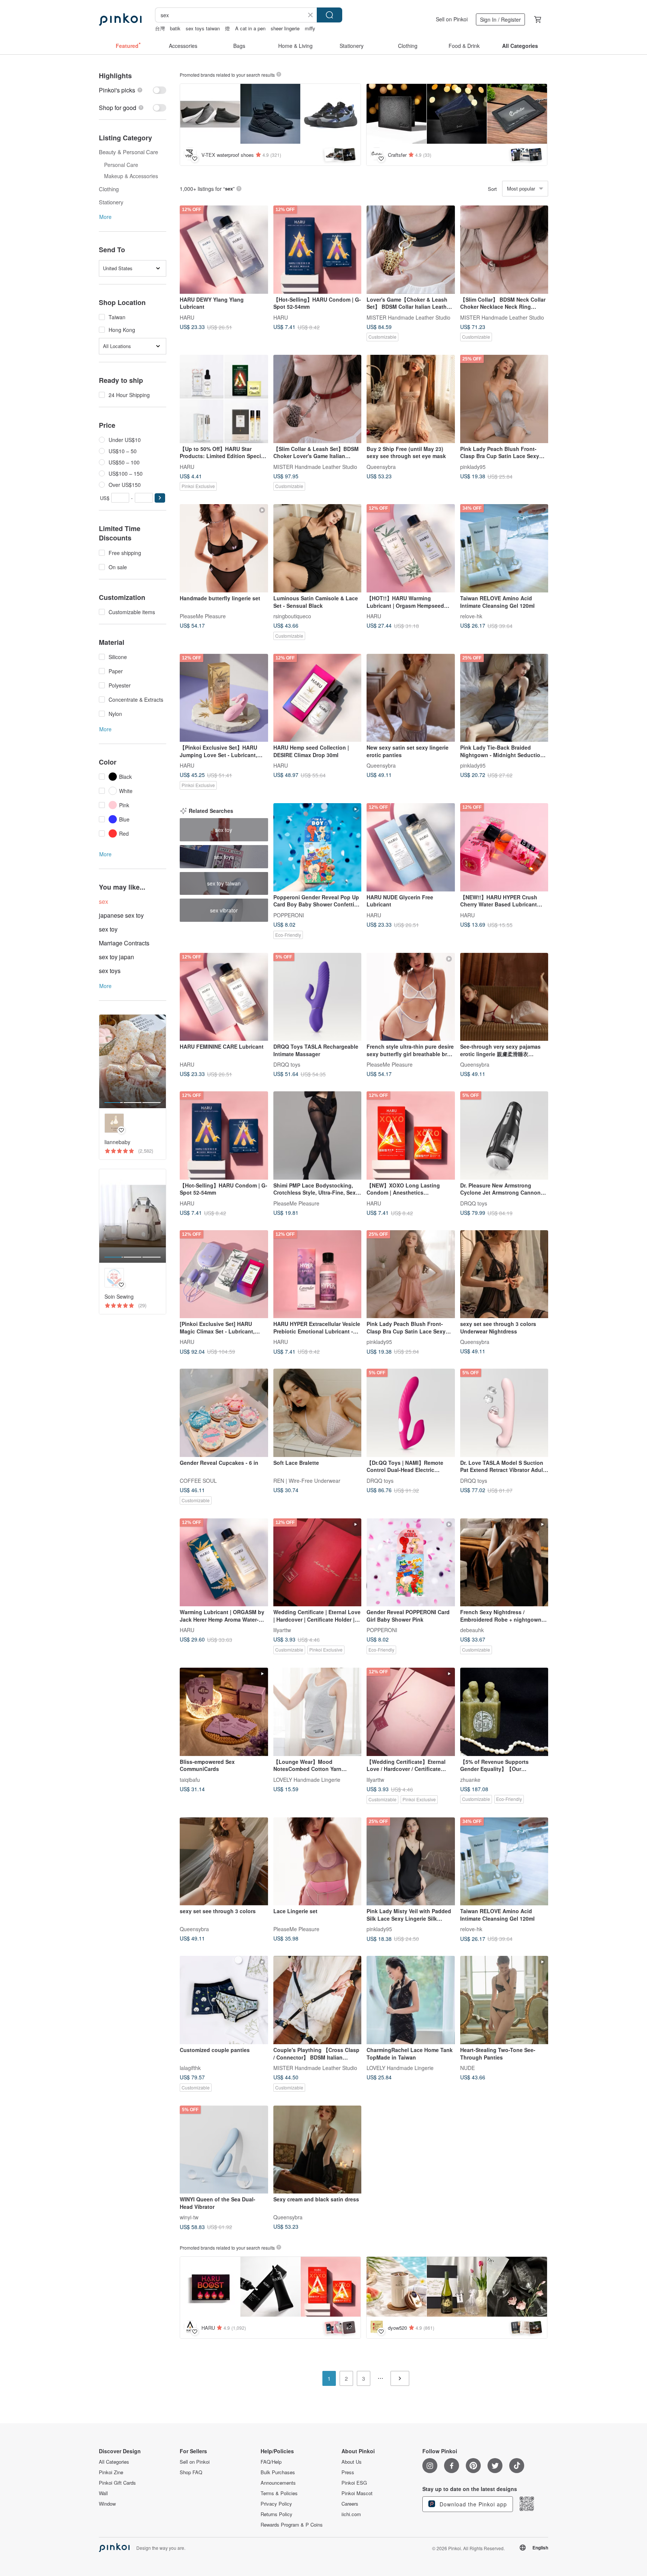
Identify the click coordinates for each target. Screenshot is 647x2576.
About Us (352, 2462)
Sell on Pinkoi (452, 19)
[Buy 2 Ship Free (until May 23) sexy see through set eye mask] (411, 399)
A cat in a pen (250, 28)
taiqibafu (190, 1779)
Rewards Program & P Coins (292, 2525)
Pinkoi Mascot (357, 2493)
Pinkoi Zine (111, 2472)
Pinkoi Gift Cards (117, 2483)
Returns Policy (277, 2514)
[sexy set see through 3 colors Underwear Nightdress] (504, 1274)
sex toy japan (116, 957)
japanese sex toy (121, 915)
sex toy (108, 929)
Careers (350, 2504)
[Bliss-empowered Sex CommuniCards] (224, 1712)
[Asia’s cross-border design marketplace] (120, 19)
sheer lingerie (285, 28)
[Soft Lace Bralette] (318, 1413)
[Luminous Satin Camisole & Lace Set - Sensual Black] (318, 548)
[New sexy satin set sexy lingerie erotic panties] (411, 698)
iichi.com (351, 2514)
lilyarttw (282, 1630)
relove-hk (471, 616)
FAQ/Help (271, 2462)
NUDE (467, 2068)
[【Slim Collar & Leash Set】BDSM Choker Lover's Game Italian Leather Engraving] (318, 399)
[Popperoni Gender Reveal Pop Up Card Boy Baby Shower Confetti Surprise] (318, 847)
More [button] (105, 217)
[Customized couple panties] (224, 2000)
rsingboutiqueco (292, 616)
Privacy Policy (276, 2504)
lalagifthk (190, 2068)
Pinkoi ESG (354, 2483)
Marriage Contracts (124, 943)
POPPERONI (289, 915)
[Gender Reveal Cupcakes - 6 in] (224, 1413)
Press (348, 2472)
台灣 (160, 28)
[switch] (133, 90)
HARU (187, 317)
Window (107, 2504)
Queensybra (381, 466)
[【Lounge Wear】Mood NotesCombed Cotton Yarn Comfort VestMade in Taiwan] (318, 1712)
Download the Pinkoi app (472, 2504)
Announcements (278, 2483)
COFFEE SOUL (198, 1480)
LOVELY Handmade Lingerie (307, 1779)
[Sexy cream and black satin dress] (318, 2150)
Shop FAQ (191, 2472)
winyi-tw (189, 2217)
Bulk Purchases (278, 2472)
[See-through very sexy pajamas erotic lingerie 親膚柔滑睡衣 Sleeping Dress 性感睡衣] (504, 997)
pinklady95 (473, 466)
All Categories (114, 2462)
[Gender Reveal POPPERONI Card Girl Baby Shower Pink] (411, 1563)
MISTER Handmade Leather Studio (408, 317)
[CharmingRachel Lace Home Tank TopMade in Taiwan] (411, 2000)
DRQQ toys (287, 1064)
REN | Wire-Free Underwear (307, 1480)
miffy (310, 28)
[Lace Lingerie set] (318, 1862)
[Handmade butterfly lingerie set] (224, 548)
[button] (160, 498)
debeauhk (472, 1630)
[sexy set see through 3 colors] (224, 1862)
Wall (103, 2493)
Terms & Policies (279, 2493)
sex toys (110, 971)
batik (175, 28)
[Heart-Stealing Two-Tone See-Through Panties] (504, 2000)
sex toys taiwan (203, 28)
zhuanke (470, 1779)
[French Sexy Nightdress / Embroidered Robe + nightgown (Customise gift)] (504, 1563)
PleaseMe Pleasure (203, 616)
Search (329, 15)
